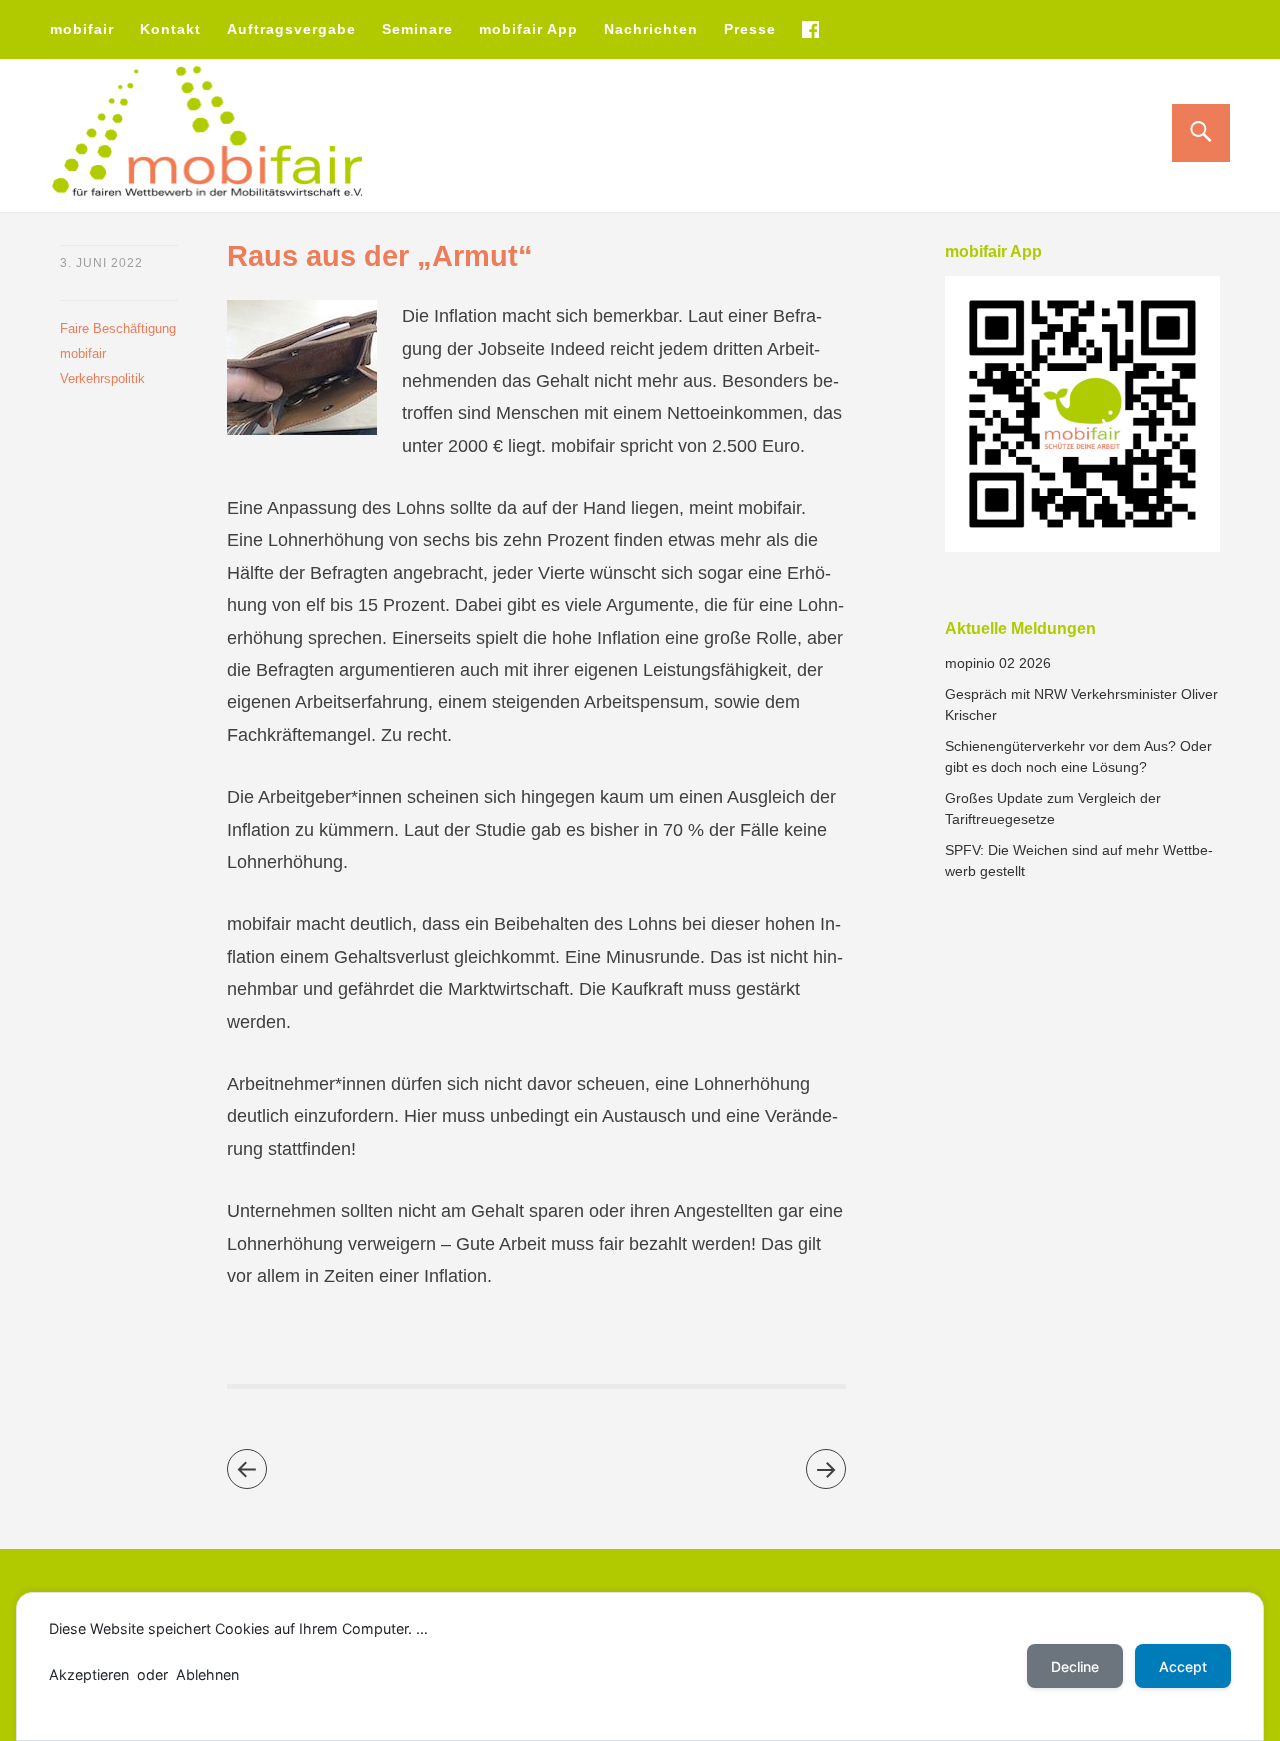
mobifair (82, 29)
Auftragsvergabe (291, 29)
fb (810, 29)
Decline (1075, 1666)
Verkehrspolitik (102, 378)
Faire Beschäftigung (118, 328)
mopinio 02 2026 (998, 663)
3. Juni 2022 (101, 263)
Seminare (417, 29)
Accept (1183, 1666)
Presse (750, 29)
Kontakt (170, 29)
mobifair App (528, 29)
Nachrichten (651, 29)
